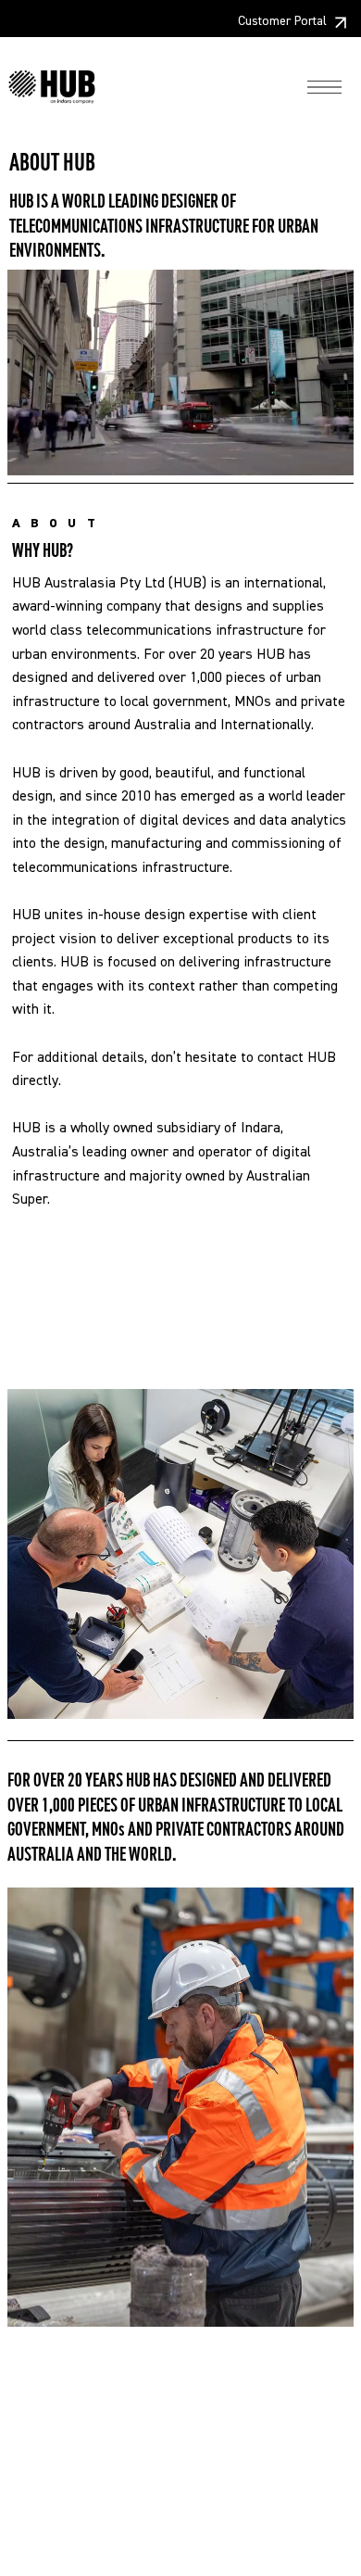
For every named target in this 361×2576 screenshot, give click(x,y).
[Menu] (324, 88)
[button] (321, 453)
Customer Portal (282, 21)
